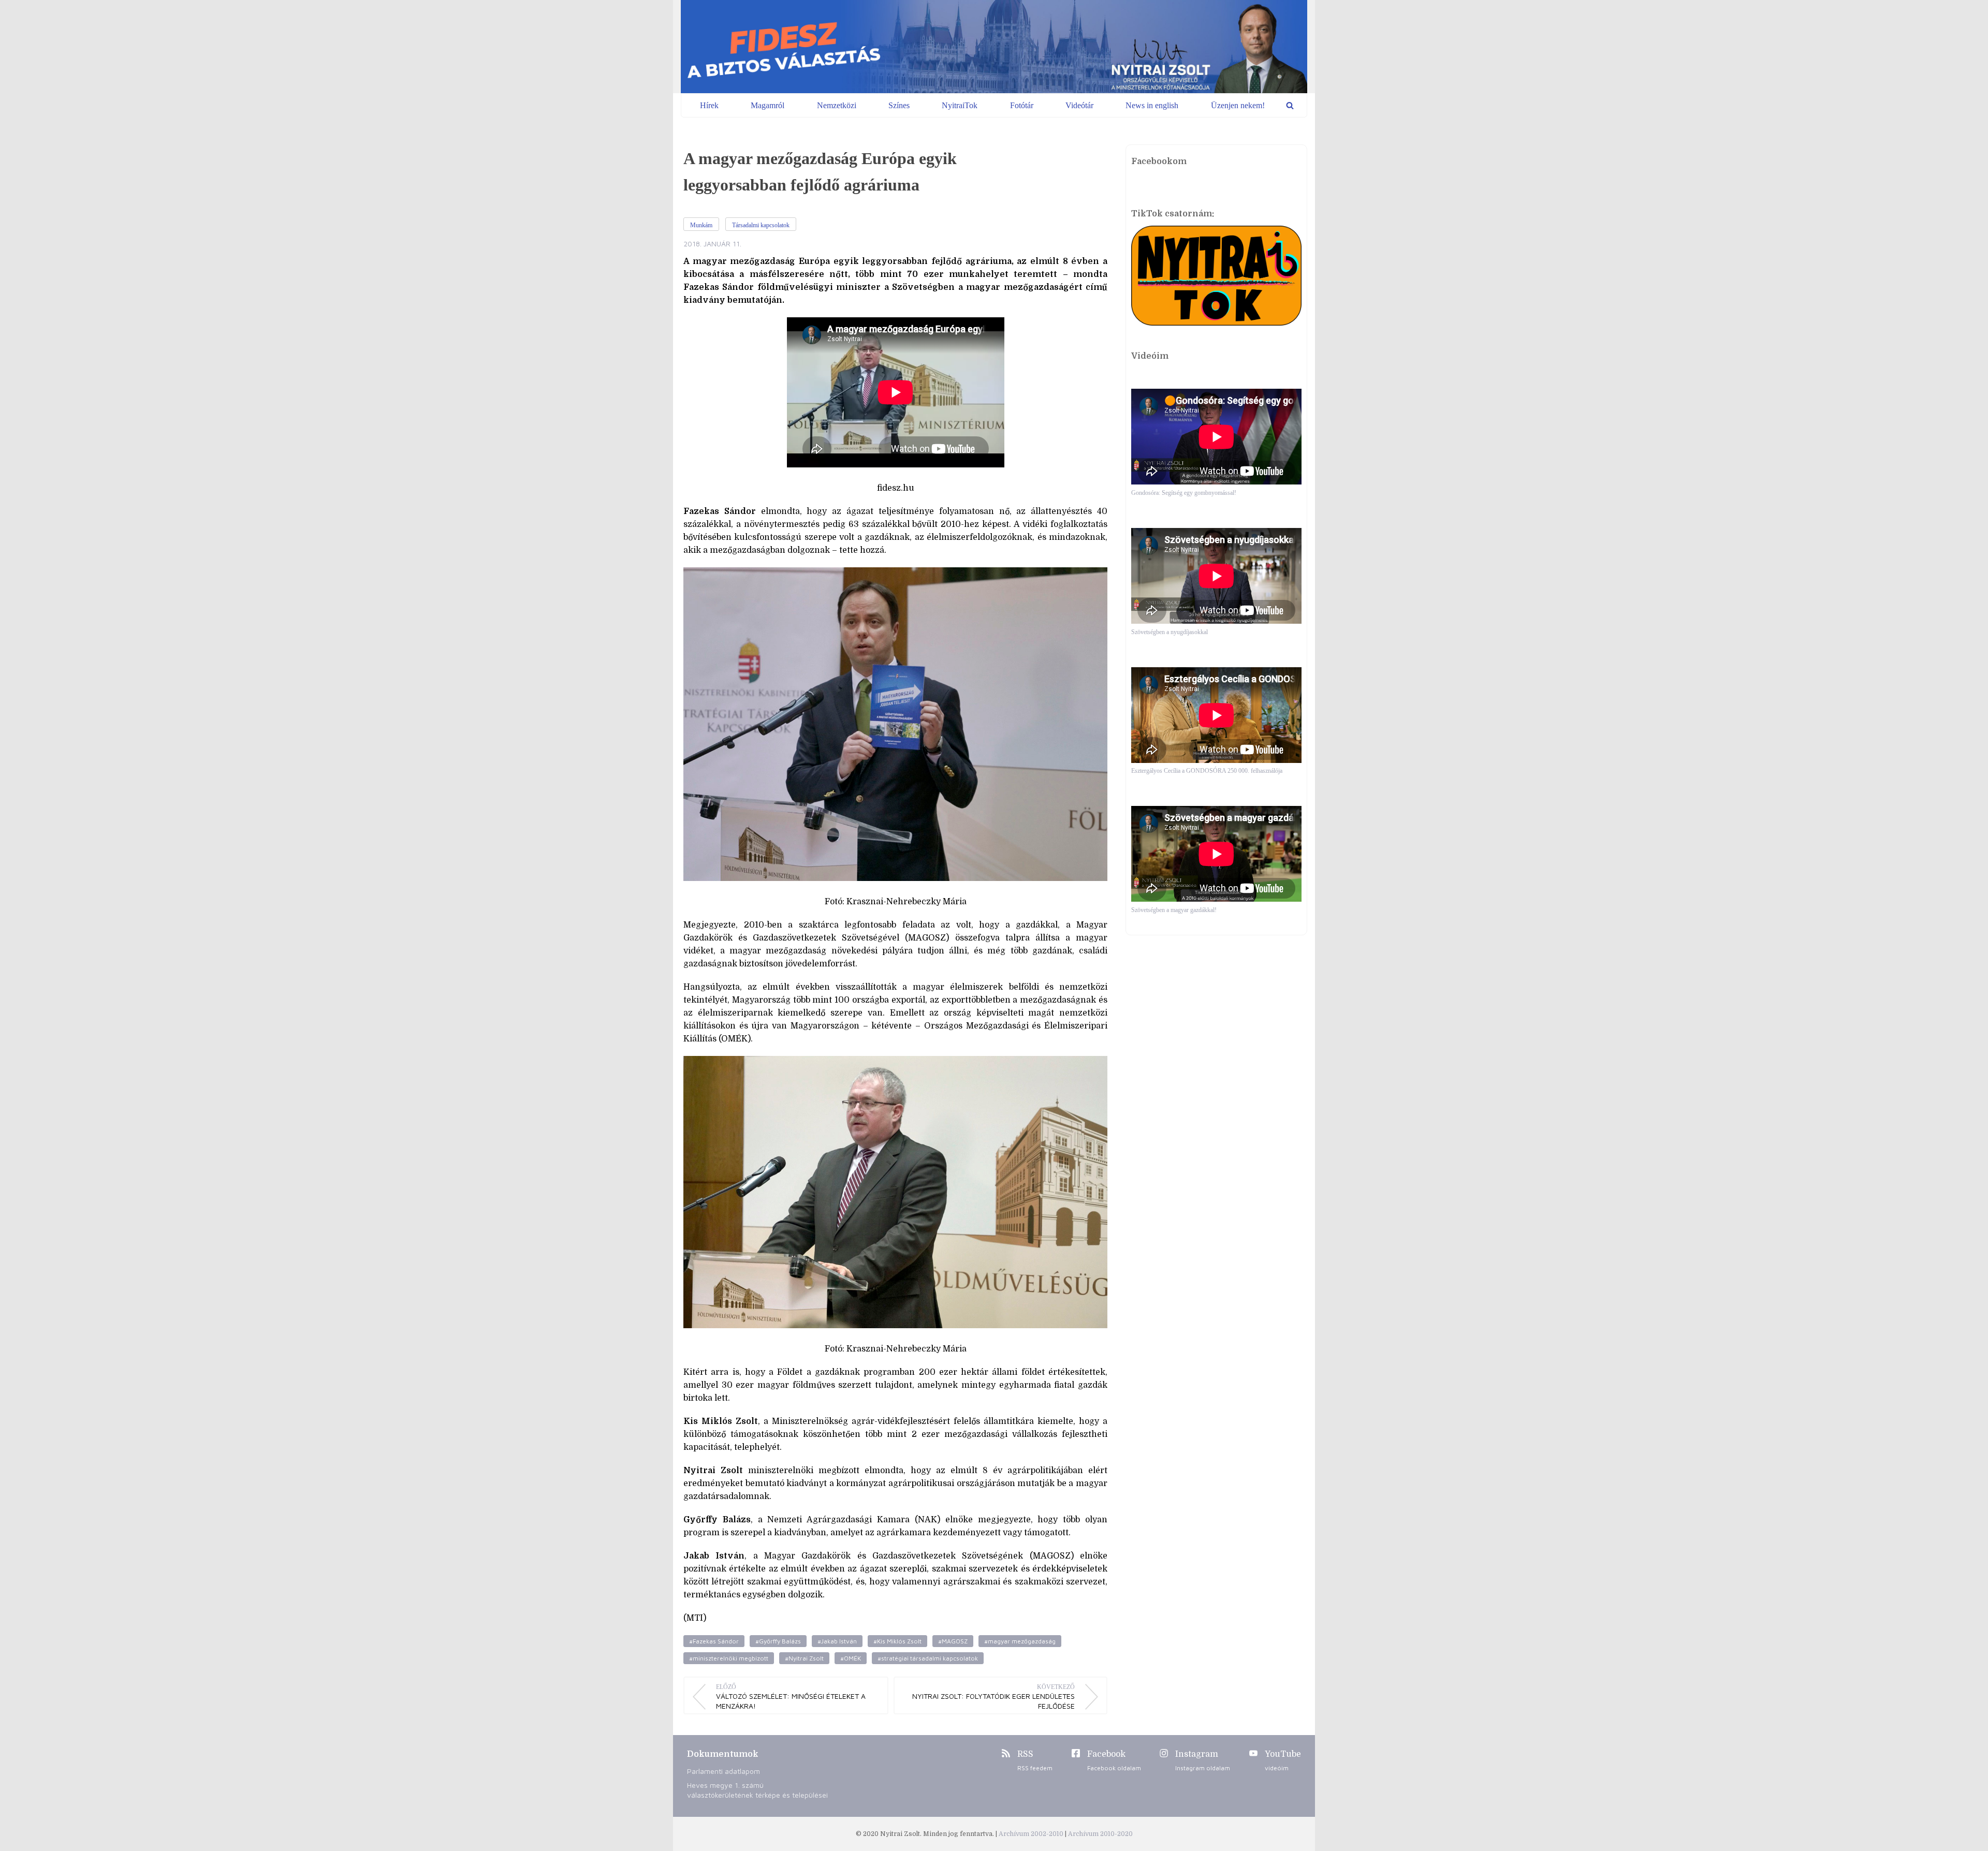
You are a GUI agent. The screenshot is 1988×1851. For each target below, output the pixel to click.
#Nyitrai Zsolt (804, 1658)
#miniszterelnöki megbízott (729, 1658)
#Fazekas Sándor (714, 1641)
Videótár (1079, 105)
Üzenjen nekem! (1238, 105)
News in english (1152, 105)
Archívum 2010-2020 (1100, 1834)
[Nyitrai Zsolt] (994, 47)
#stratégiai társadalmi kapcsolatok (928, 1658)
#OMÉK (851, 1658)
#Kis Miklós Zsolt (897, 1641)
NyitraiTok (960, 105)
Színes (899, 105)
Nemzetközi (837, 105)
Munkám (701, 225)
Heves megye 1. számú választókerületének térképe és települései (757, 1790)
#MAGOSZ (953, 1641)
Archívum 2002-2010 (1032, 1834)
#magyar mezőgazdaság (1020, 1641)
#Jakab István (837, 1641)
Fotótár (1022, 105)
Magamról (768, 105)
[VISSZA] (1290, 105)
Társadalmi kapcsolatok (761, 225)
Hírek (709, 105)
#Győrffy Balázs (778, 1641)
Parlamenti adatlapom (723, 1771)
